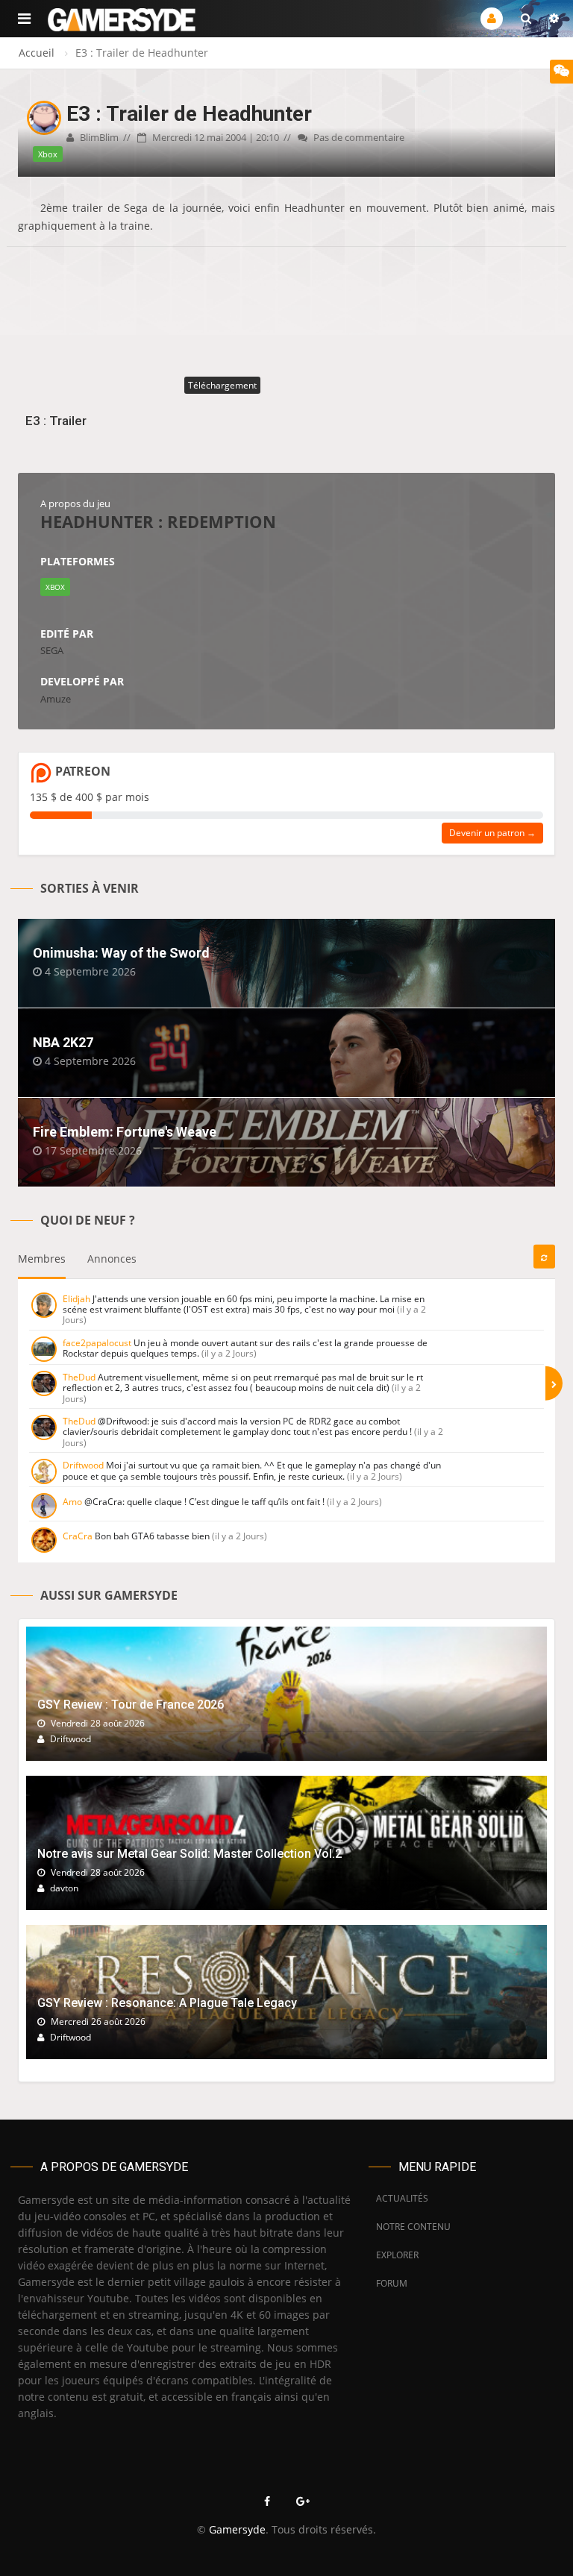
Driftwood (83, 1465)
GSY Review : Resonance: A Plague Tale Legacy (167, 2003)
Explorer (397, 2255)
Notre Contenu (410, 2227)
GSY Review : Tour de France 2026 (131, 1705)
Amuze (56, 699)
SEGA (52, 650)
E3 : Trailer (56, 421)
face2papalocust (97, 1343)
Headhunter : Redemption (158, 521)
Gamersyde (237, 2529)
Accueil (37, 53)
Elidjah (76, 1299)
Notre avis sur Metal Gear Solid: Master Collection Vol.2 (190, 1854)
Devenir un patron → (492, 833)
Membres (42, 1259)
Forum (392, 2283)
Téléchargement (222, 385)
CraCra (78, 1536)
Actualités (402, 2198)
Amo (72, 1502)
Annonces (112, 1259)
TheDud (79, 1377)
